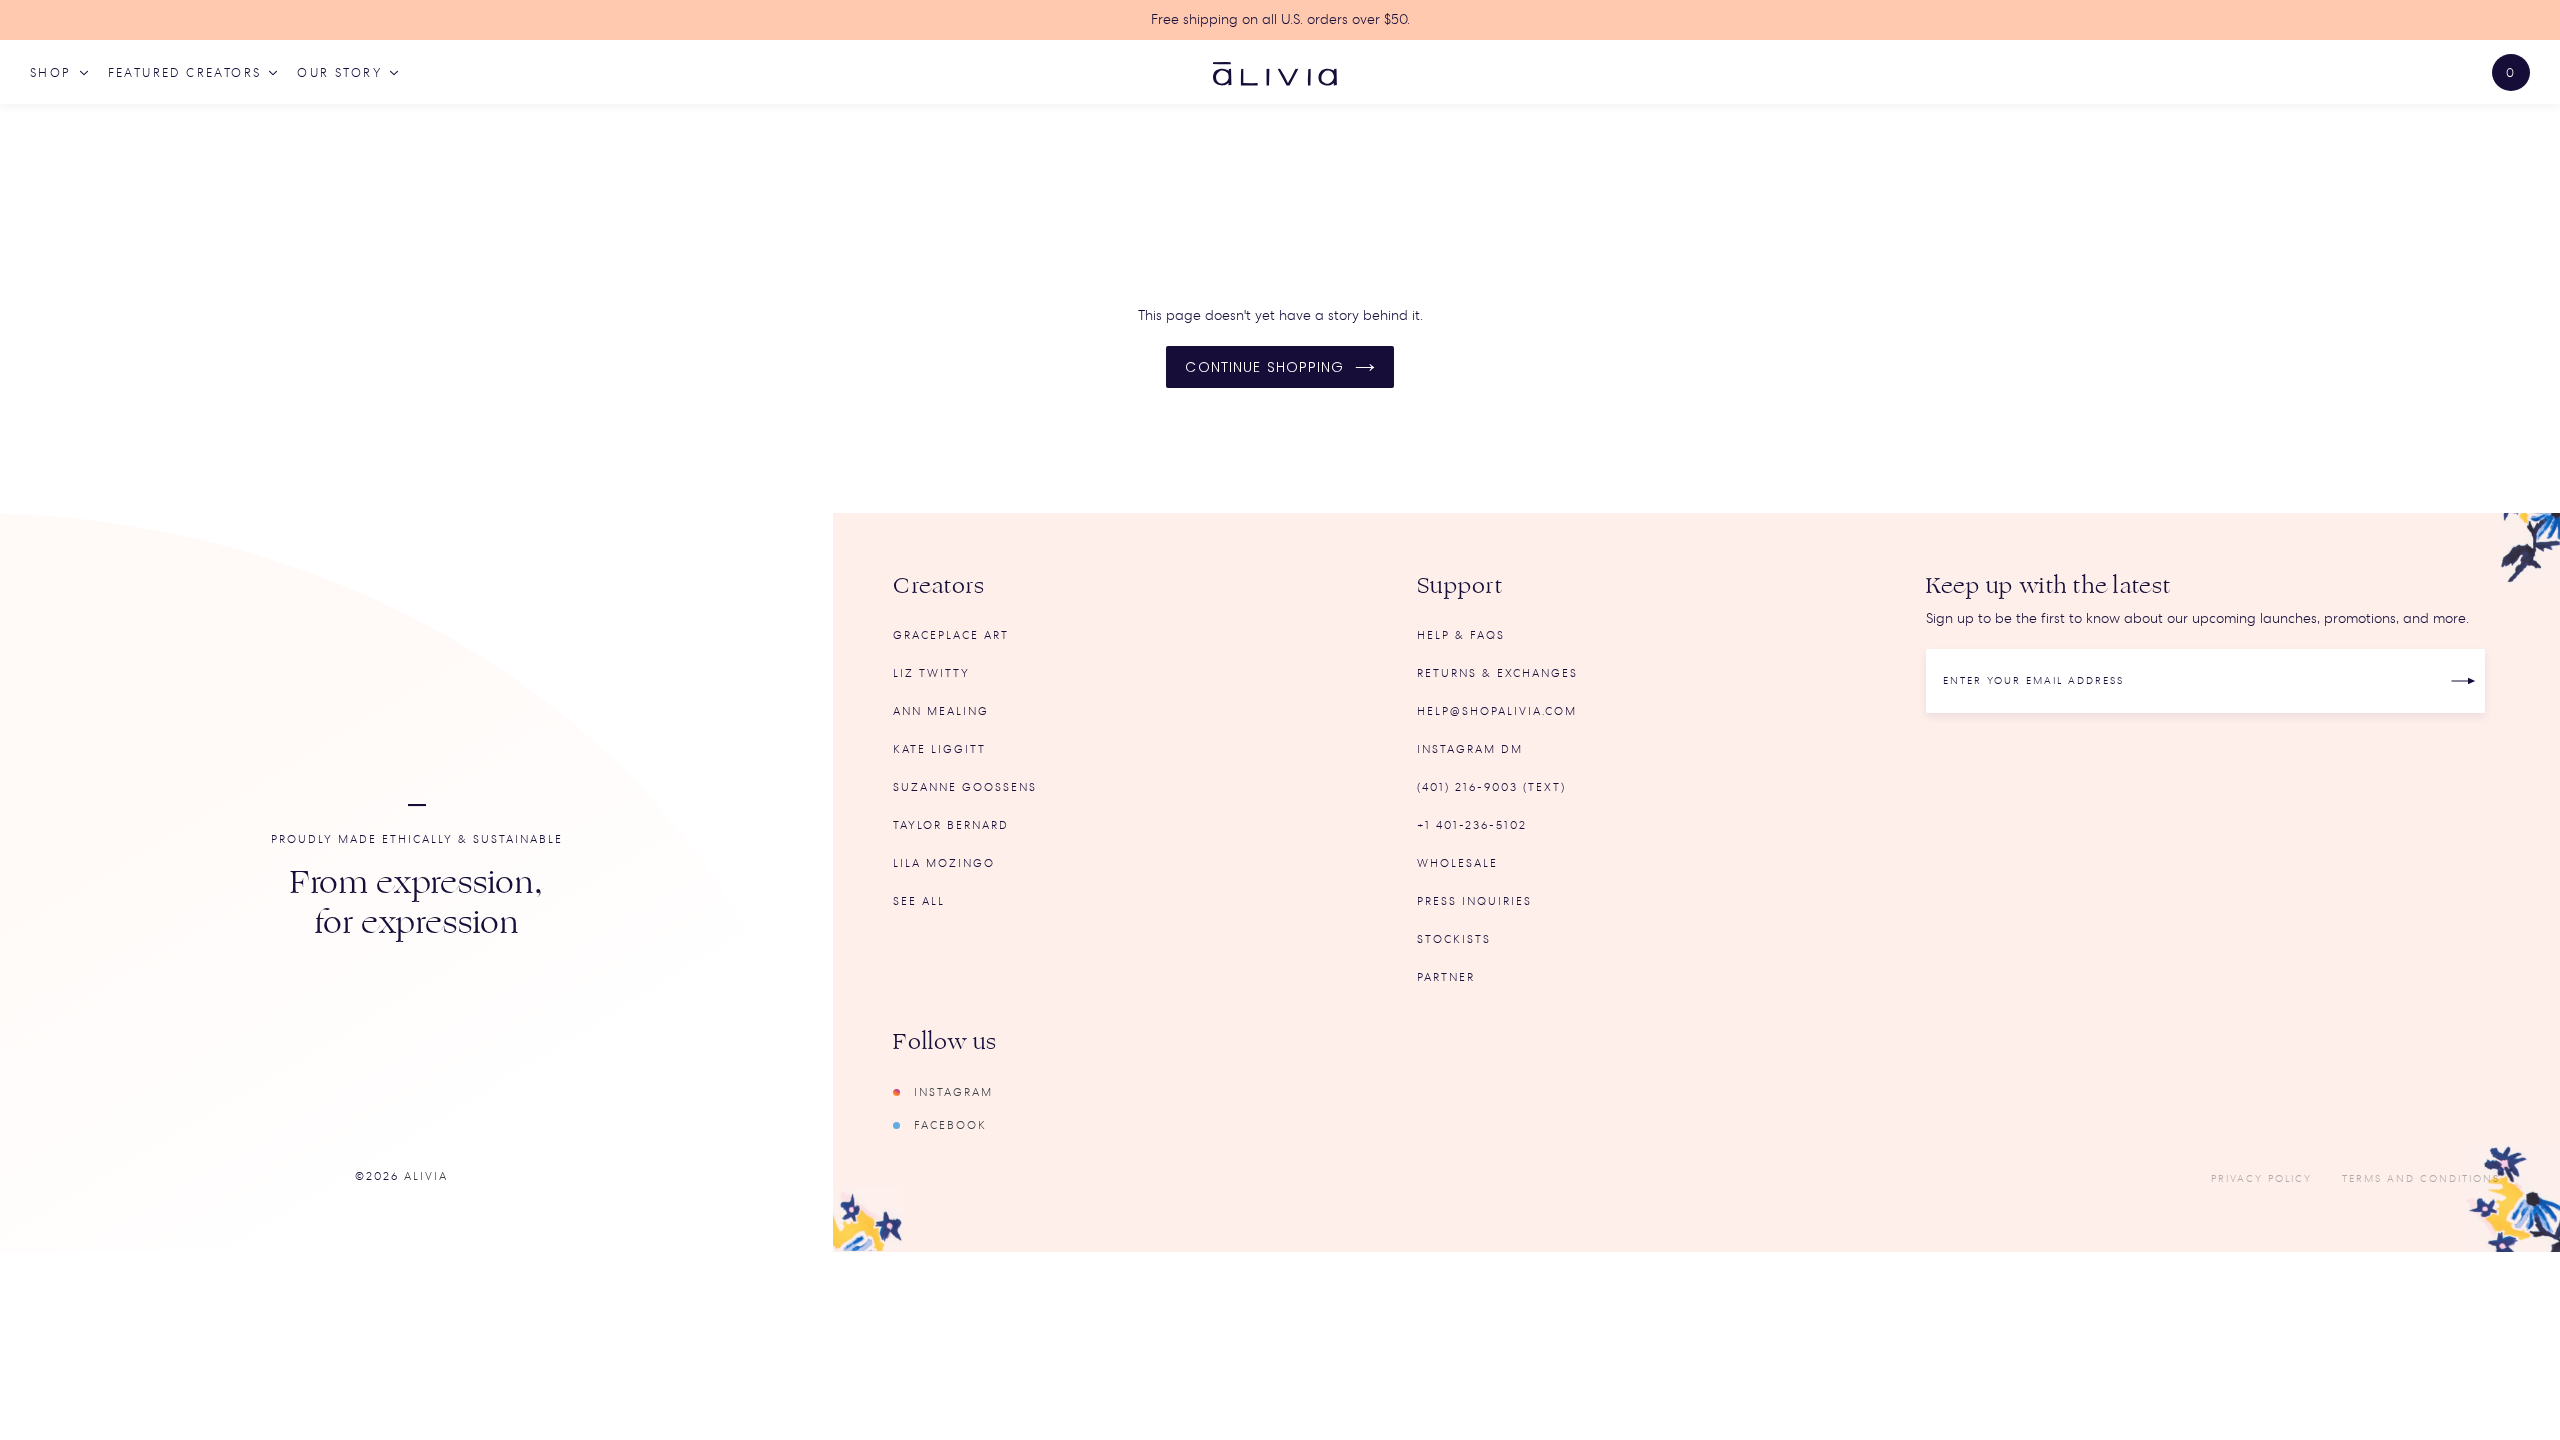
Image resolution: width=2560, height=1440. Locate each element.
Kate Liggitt (939, 749)
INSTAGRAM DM (1470, 749)
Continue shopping (1264, 367)
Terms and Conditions (2421, 1179)
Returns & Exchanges (1497, 673)
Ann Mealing (941, 711)
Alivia (426, 1176)
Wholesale (1457, 863)
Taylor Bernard (951, 825)
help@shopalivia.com (1497, 711)
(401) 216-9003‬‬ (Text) (1491, 787)
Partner (1446, 977)
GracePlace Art (951, 635)
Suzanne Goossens (965, 787)
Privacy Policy (2261, 1179)
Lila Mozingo (944, 863)
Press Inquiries (1474, 901)
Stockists (1454, 939)
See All (919, 901)
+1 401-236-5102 (1472, 825)
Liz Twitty (931, 673)
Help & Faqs (1461, 635)
